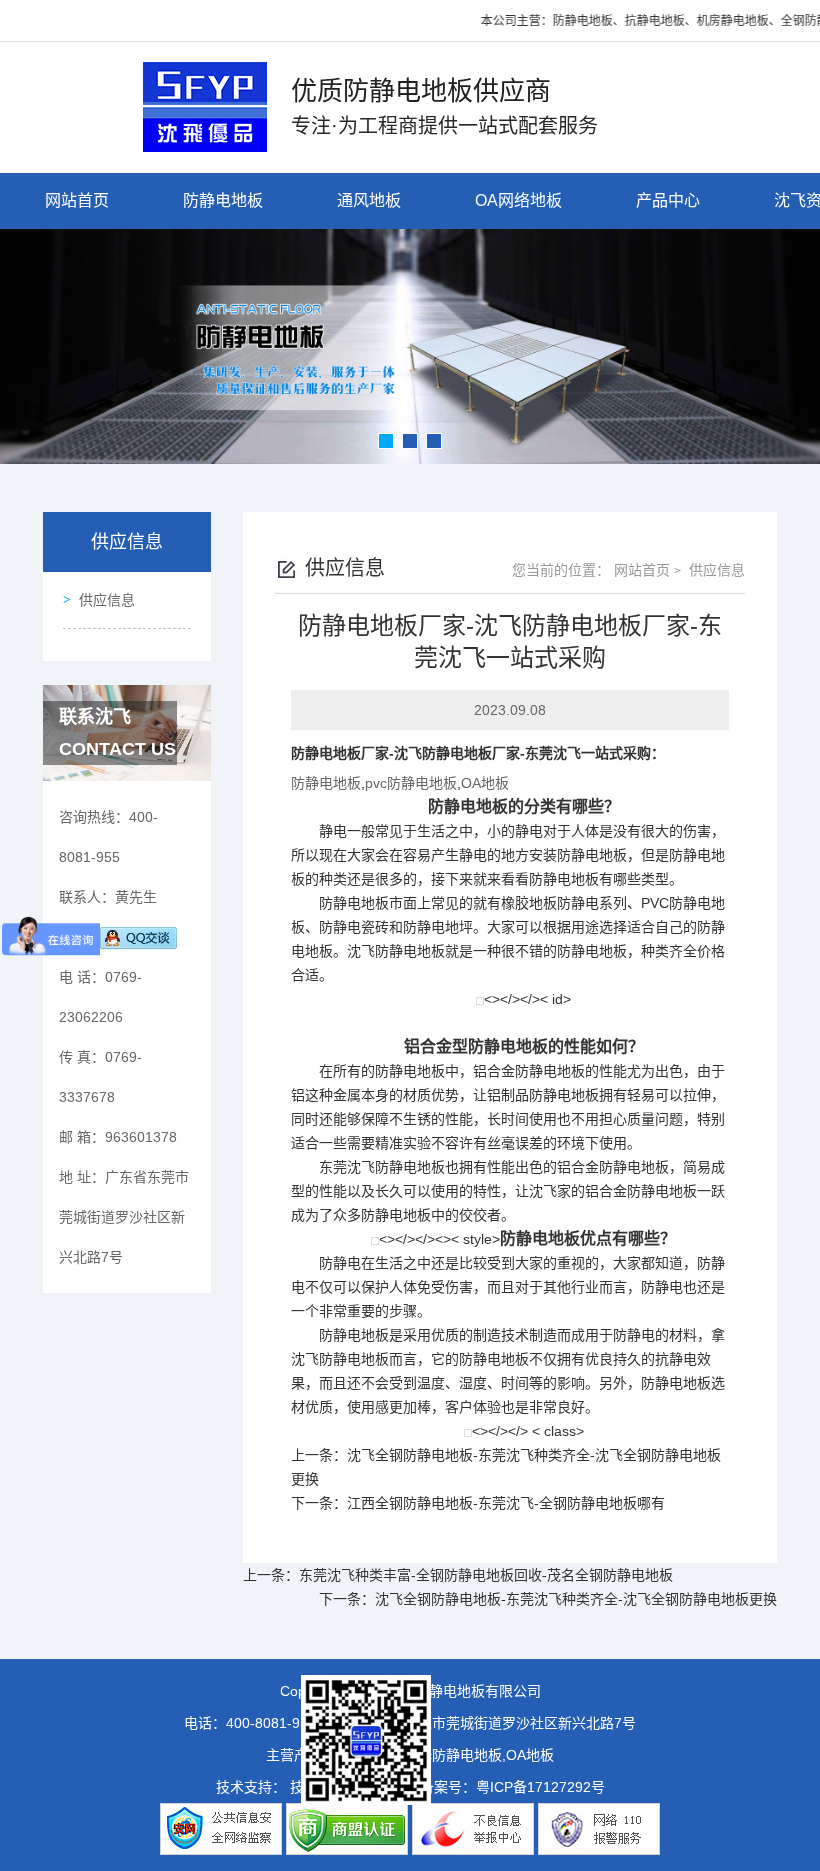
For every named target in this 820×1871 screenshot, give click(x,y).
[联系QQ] (138, 937)
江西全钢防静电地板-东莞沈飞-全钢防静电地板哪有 (506, 1503)
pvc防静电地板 (411, 783)
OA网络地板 (518, 200)
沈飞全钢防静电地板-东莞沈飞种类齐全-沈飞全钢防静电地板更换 (576, 1599)
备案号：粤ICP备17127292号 (512, 1787)
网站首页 (77, 200)
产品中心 (668, 200)
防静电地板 (223, 200)
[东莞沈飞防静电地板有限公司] (205, 105)
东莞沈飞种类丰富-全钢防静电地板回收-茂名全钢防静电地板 (486, 1575)
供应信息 (107, 600)
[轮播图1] (410, 346)
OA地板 (485, 783)
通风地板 (369, 200)
